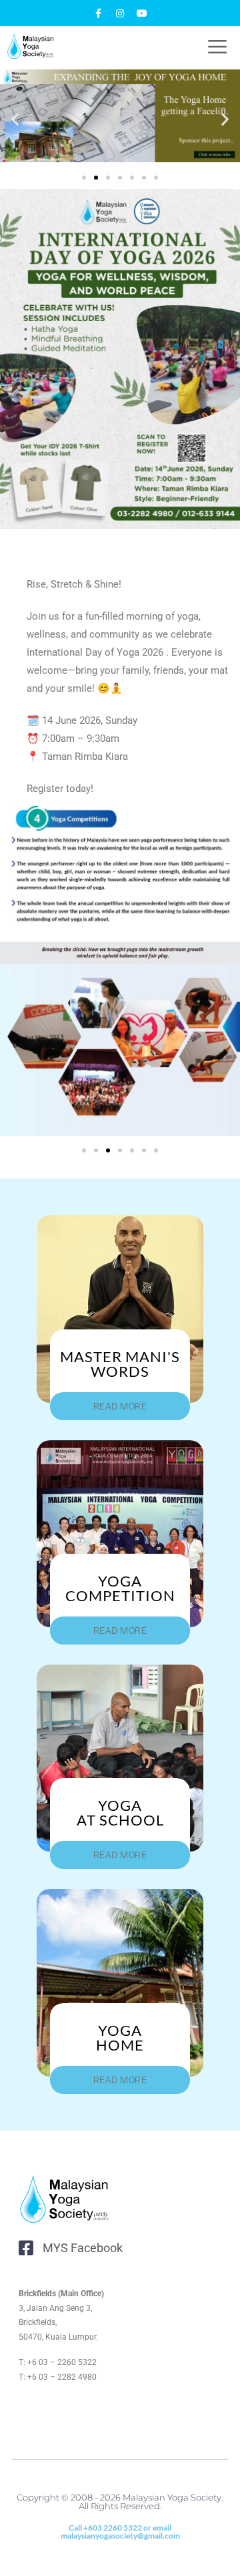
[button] (15, 119)
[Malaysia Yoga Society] (31, 46)
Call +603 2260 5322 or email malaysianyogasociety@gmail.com (120, 2532)
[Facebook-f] (98, 13)
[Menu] (211, 46)
